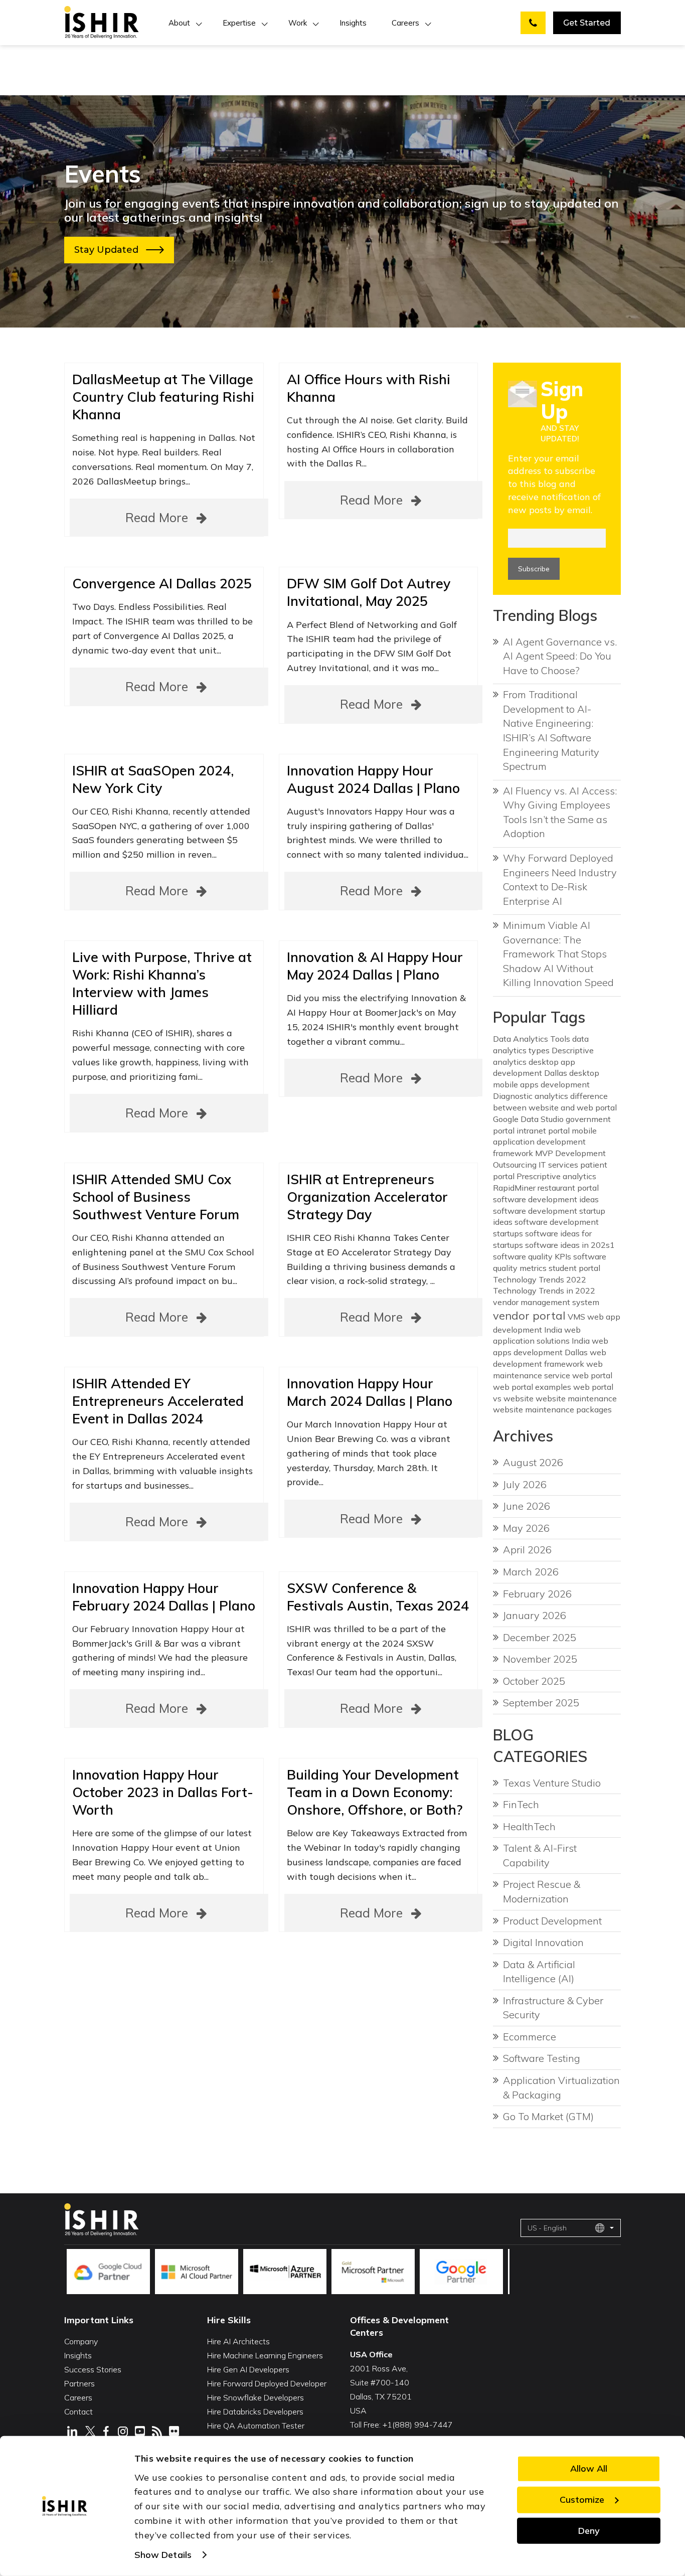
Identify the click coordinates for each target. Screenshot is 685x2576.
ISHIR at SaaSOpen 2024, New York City (153, 779)
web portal (592, 1375)
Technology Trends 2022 (540, 1279)
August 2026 (533, 1462)
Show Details (163, 2555)
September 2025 (541, 1703)
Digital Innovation (543, 1942)
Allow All (589, 2468)
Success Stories (93, 2369)
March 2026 (531, 1572)
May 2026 (526, 1528)
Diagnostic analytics (531, 1096)
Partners (79, 2383)
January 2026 (535, 1615)
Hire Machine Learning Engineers (265, 2355)
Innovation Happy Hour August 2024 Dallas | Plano (373, 779)
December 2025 (540, 1637)
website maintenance (576, 1398)
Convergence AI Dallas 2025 (162, 583)
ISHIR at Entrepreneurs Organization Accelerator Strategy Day (367, 1197)
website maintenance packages (552, 1409)
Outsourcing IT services (536, 1165)
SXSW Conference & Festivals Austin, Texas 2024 (378, 1597)
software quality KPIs (532, 1256)
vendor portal (529, 1316)
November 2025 (540, 1659)
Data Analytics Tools (532, 1039)
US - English (547, 2228)
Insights (353, 23)
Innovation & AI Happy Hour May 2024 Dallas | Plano (375, 966)
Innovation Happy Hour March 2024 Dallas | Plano (370, 1392)
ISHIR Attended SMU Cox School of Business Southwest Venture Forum (156, 1197)
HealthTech (529, 1826)
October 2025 (534, 1681)
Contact (78, 2411)
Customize (582, 2500)
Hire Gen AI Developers (248, 2369)
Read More (158, 517)
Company (81, 2341)
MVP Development (570, 1153)
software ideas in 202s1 (570, 1245)
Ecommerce (530, 2037)
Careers (405, 23)
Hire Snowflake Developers (255, 2397)
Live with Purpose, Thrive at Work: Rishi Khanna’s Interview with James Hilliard (162, 983)
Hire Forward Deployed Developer (267, 2383)
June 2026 (527, 1506)
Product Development (552, 1921)
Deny (589, 2530)
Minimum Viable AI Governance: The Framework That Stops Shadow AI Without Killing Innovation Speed (558, 954)
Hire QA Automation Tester (256, 2426)
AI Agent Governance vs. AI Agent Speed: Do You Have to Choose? (560, 656)
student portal (574, 1268)
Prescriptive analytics (556, 1176)
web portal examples (532, 1387)
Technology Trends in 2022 (544, 1291)
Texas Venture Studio (552, 1783)
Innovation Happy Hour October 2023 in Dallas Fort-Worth (163, 1792)
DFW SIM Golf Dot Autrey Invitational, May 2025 (369, 592)
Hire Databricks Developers (255, 2411)
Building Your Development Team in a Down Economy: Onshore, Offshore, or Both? (375, 1792)
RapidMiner (514, 1188)
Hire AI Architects (238, 2341)
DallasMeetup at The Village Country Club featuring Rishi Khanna (163, 397)
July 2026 (525, 1484)
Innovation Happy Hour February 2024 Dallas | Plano (164, 1597)
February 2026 (537, 1594)
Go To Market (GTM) (548, 2116)
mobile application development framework (545, 1142)
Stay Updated (110, 250)
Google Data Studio (528, 1119)
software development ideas (546, 1199)
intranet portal (543, 1131)
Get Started (587, 23)
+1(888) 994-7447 (418, 2425)
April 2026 (527, 1550)
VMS (576, 1317)
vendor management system (546, 1302)
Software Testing (542, 2058)
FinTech (521, 1804)
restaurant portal (568, 1188)
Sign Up (562, 400)
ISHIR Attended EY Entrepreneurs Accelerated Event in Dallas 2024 (158, 1401)
